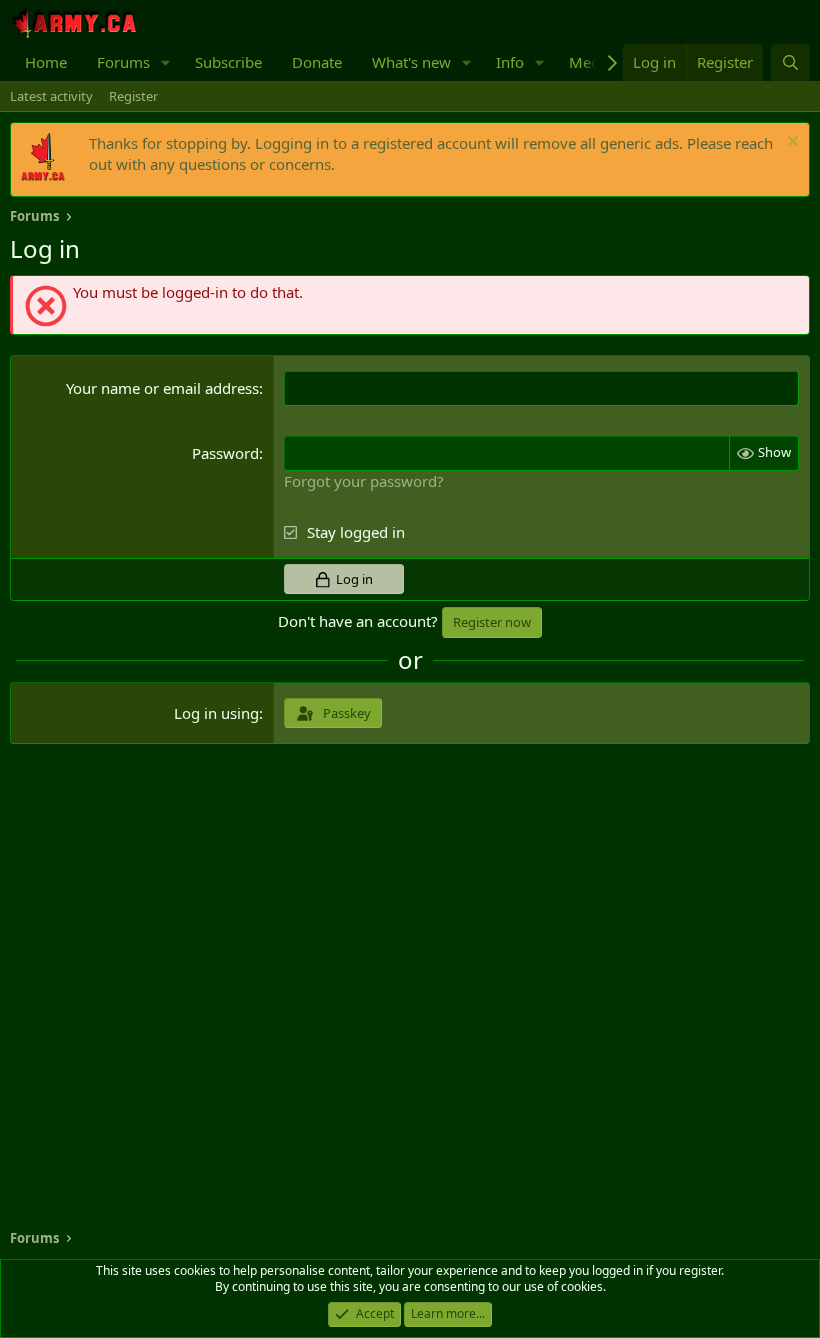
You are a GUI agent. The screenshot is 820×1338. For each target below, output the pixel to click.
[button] (166, 62)
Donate (317, 62)
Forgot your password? (364, 481)
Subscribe (228, 62)
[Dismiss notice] (790, 143)
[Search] (790, 62)
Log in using (216, 713)
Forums (123, 62)
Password (225, 453)
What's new (411, 62)
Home (46, 62)
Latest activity (51, 96)
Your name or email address (162, 388)
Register (133, 96)
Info (510, 62)
